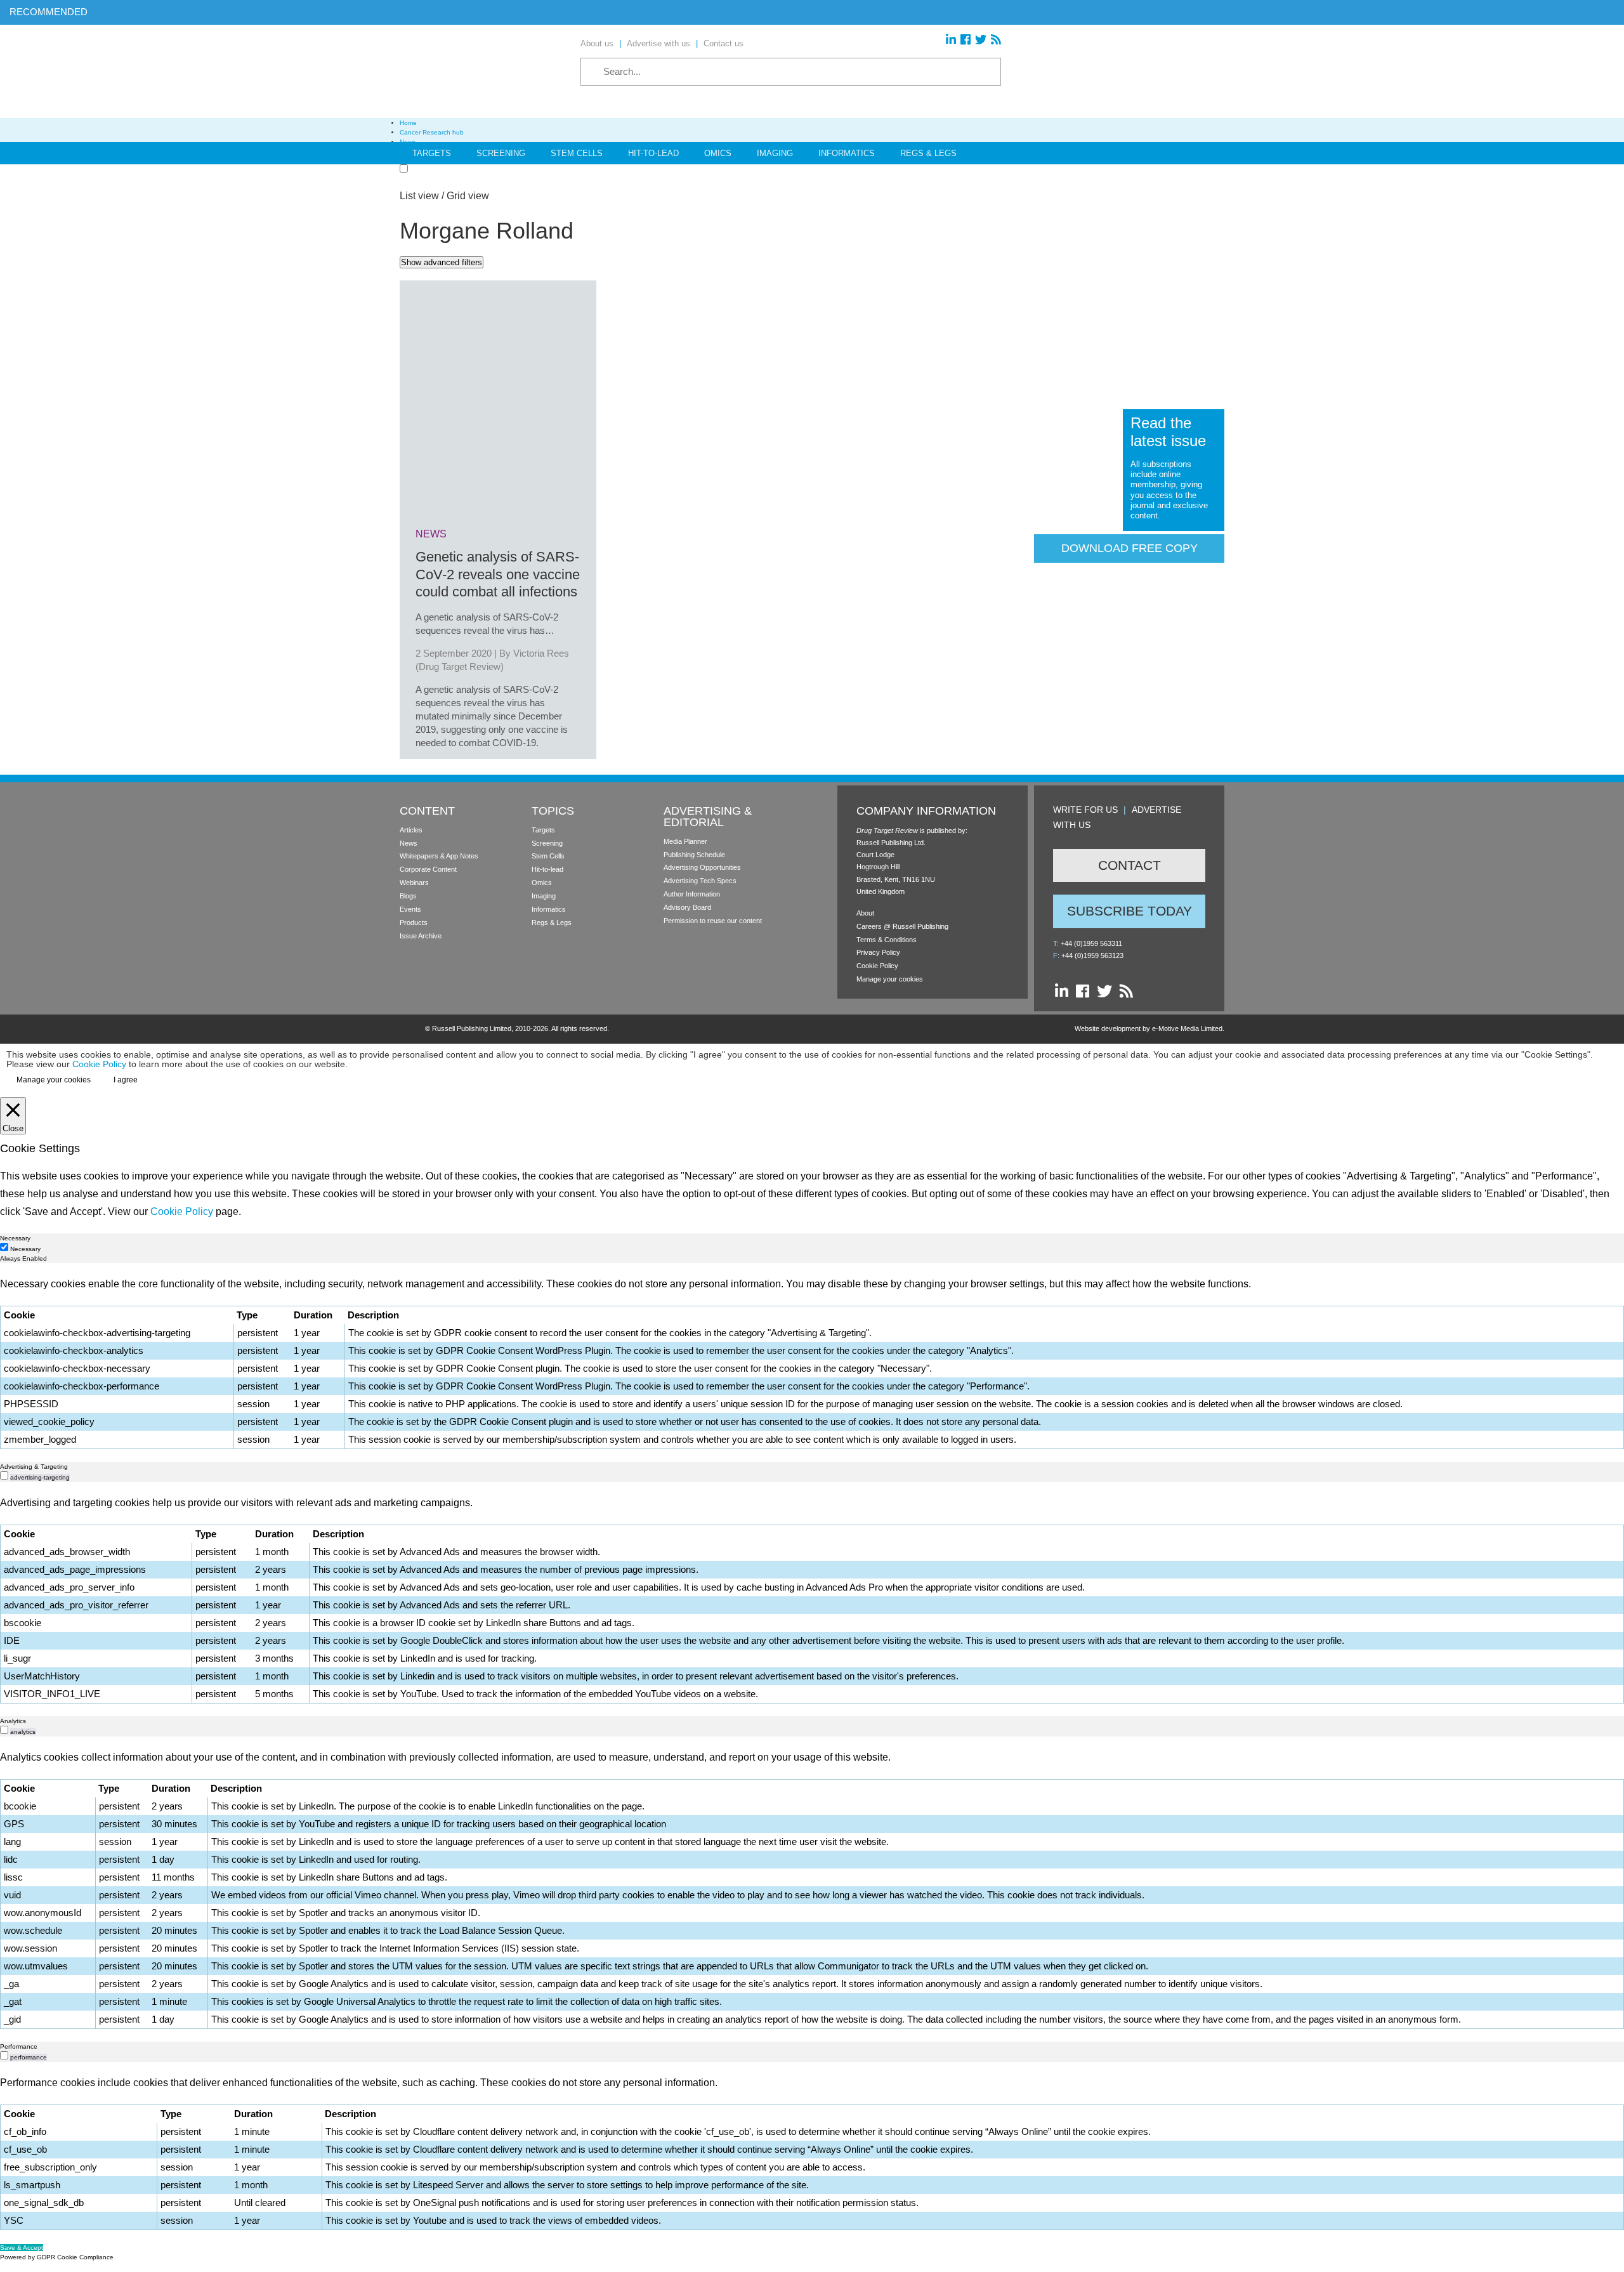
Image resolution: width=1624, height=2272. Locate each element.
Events (410, 909)
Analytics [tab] (13, 1721)
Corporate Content (428, 869)
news (431, 534)
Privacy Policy (878, 952)
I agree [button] (126, 1080)
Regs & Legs (928, 153)
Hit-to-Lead (653, 153)
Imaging (775, 153)
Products (414, 923)
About (865, 913)
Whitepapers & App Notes (439, 856)
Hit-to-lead (547, 869)
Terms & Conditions (887, 940)
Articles (411, 830)
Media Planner (685, 841)
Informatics (847, 153)
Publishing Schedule (694, 855)
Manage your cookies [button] (890, 979)
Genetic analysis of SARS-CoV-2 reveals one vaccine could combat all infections (498, 574)
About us (597, 43)
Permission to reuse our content (713, 921)
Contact (1130, 865)
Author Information (692, 894)
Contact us (724, 43)
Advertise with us (658, 43)
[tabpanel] (812, 1362)
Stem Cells (577, 153)
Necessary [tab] (15, 1238)
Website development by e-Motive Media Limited (1149, 1028)
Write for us (1085, 810)
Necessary (25, 1249)
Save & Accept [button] (22, 2248)
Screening (501, 153)
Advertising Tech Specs (700, 881)
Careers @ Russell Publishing (902, 926)
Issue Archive (421, 936)
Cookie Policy (877, 966)
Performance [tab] (19, 2046)
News (409, 843)
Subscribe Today (1130, 911)
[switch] (4, 1475)
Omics (718, 153)
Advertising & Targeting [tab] (34, 1467)
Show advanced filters (442, 262)
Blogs (408, 896)
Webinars (414, 883)
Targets (432, 153)
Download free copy (1130, 548)
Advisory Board (687, 907)
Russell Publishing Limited (472, 1028)
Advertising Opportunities (702, 867)
